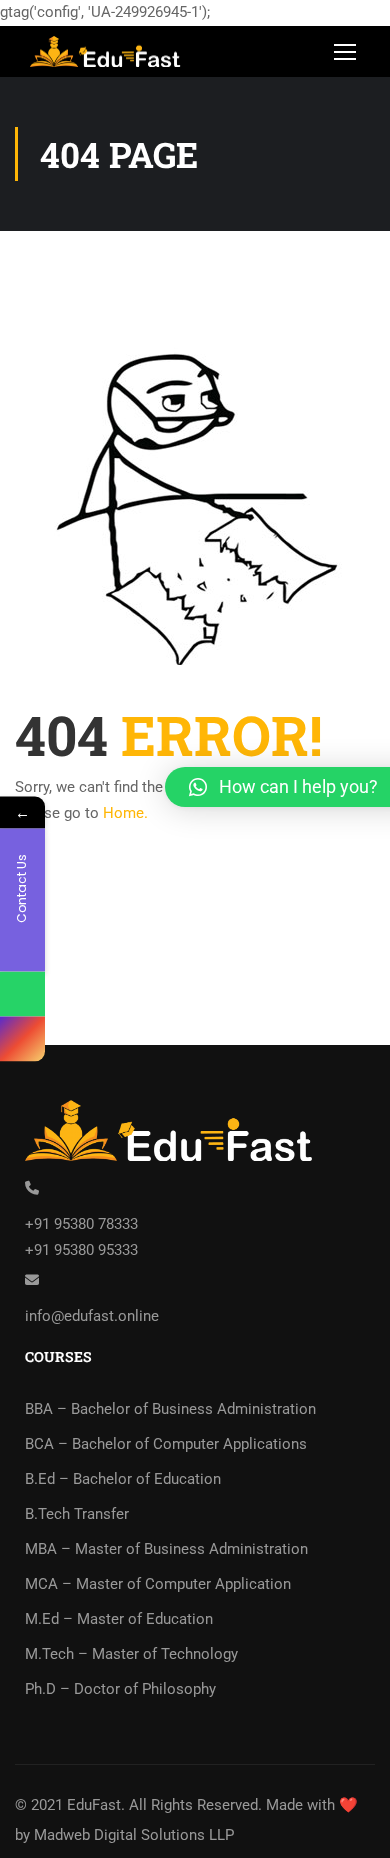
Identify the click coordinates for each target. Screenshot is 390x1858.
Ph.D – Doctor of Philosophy (120, 1689)
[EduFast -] (109, 57)
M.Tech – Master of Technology (131, 1654)
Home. (125, 813)
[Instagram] (22, 1039)
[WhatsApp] (22, 994)
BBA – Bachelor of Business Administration (170, 1409)
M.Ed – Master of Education (119, 1619)
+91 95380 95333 (81, 1250)
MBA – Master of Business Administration (166, 1549)
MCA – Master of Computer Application (158, 1584)
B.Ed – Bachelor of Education (123, 1479)
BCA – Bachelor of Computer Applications (166, 1444)
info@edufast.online (92, 1316)
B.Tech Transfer (77, 1514)
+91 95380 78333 (81, 1224)
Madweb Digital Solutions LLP (134, 1835)
